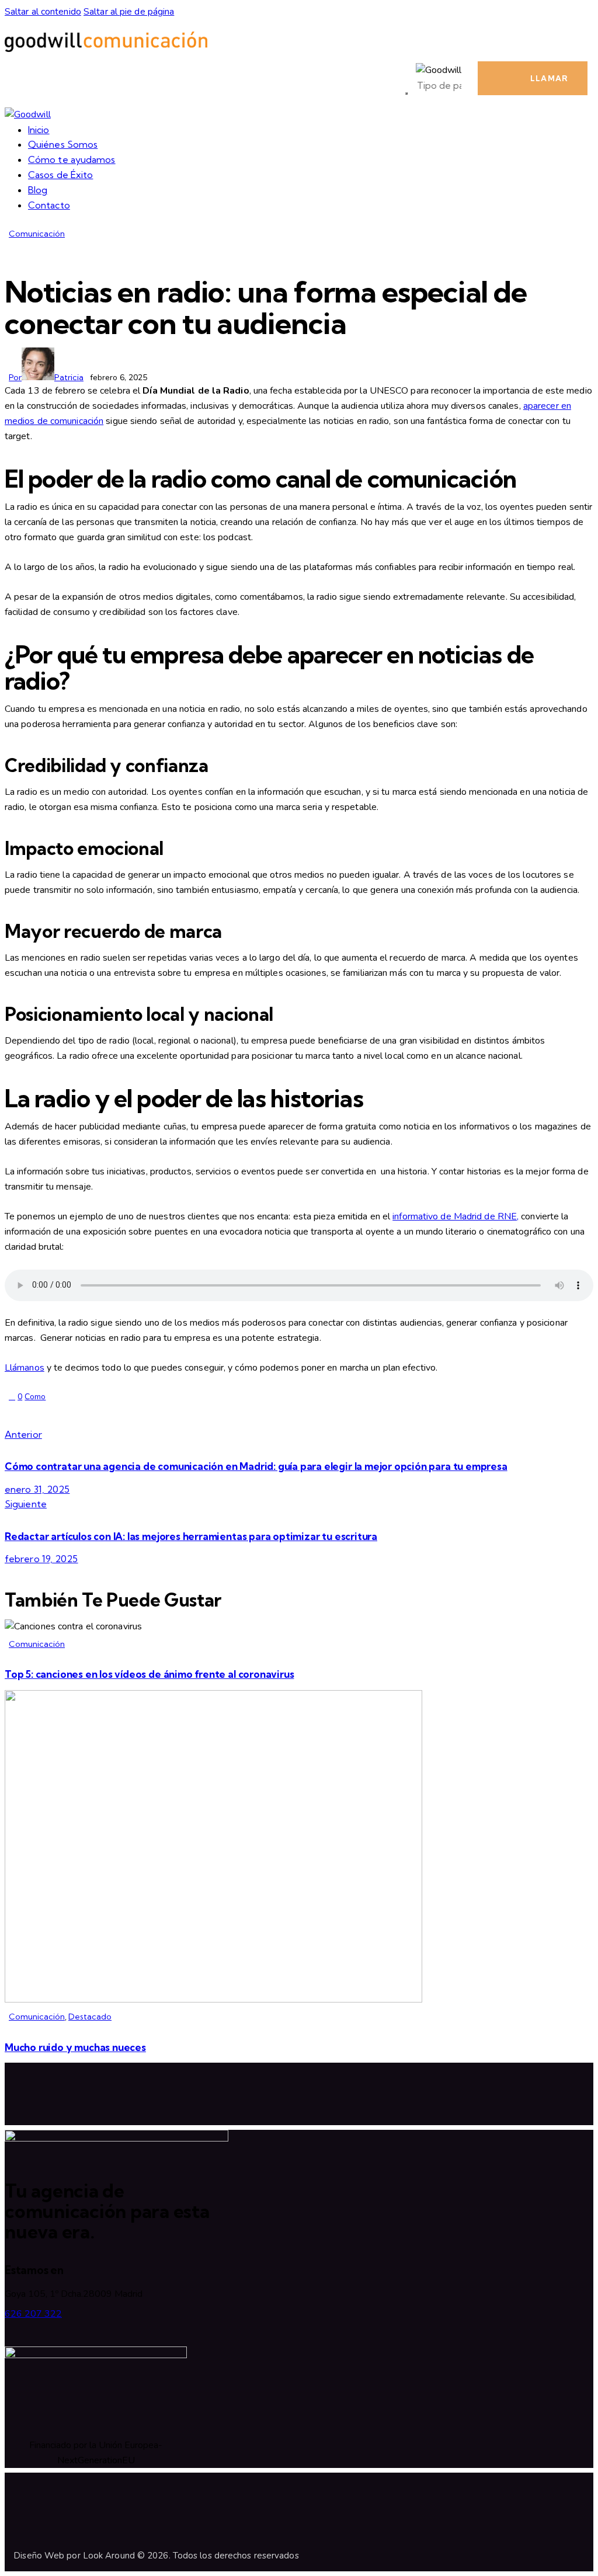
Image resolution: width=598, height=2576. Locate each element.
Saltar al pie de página (129, 12)
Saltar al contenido (43, 12)
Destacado (90, 2017)
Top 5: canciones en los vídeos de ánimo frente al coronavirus (149, 1674)
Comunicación (37, 234)
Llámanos (25, 1368)
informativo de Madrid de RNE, (456, 1216)
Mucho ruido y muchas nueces (75, 2047)
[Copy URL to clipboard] (105, 1415)
